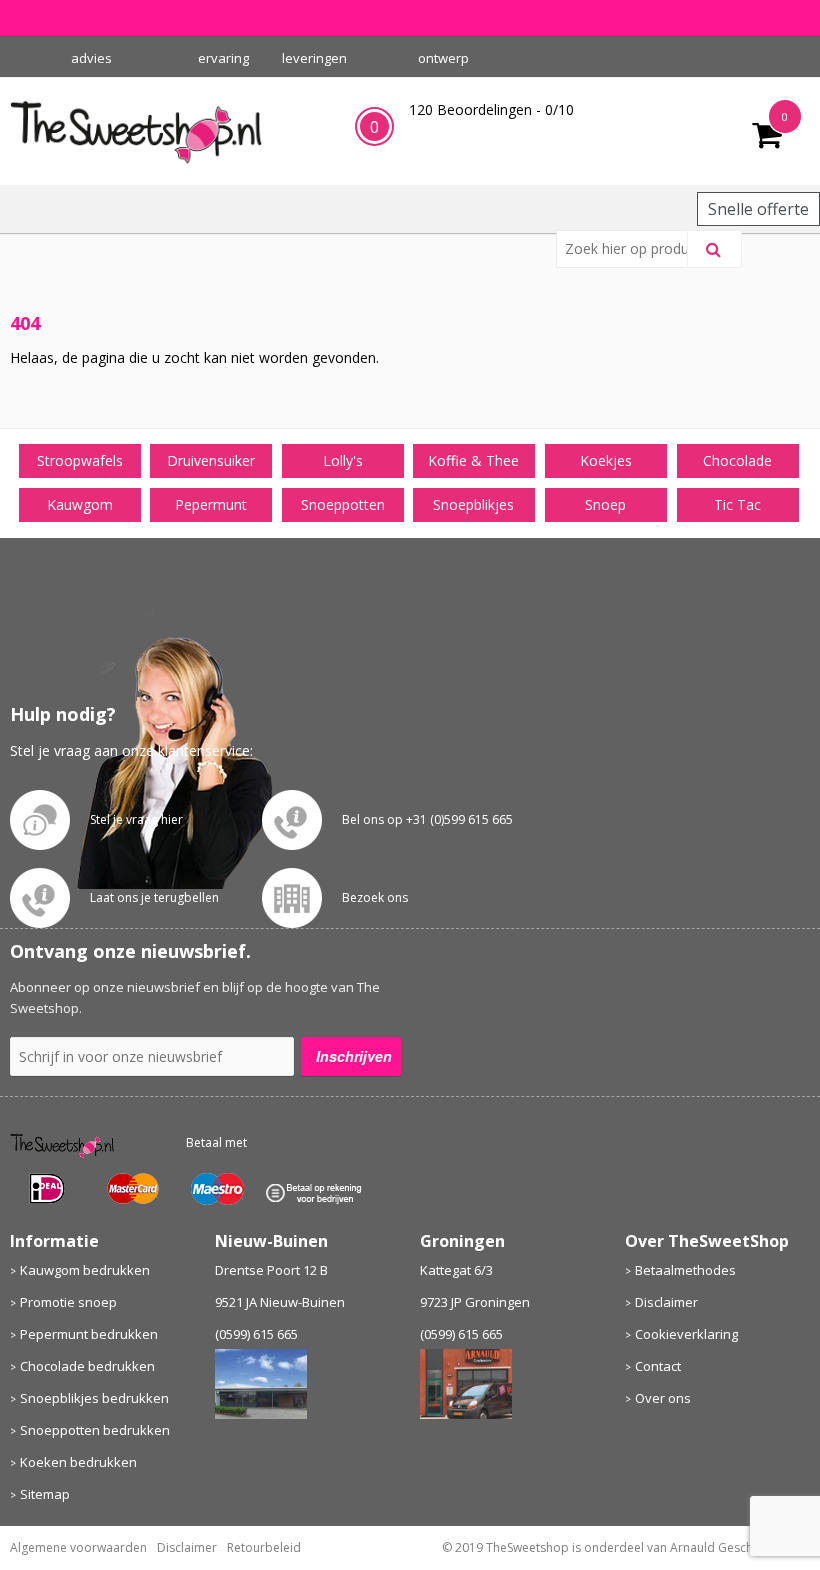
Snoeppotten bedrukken (95, 1430)
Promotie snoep (68, 1302)
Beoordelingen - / (491, 109)
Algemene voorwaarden (78, 1547)
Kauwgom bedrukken (85, 1270)
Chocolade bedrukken (87, 1366)
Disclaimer (666, 1302)
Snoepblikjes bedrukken (94, 1398)
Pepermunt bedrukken (89, 1334)
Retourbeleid (264, 1547)
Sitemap (45, 1494)
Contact (658, 1366)
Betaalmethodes (685, 1270)
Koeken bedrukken (78, 1462)
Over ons (663, 1398)
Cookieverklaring (686, 1334)
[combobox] (630, 249)
